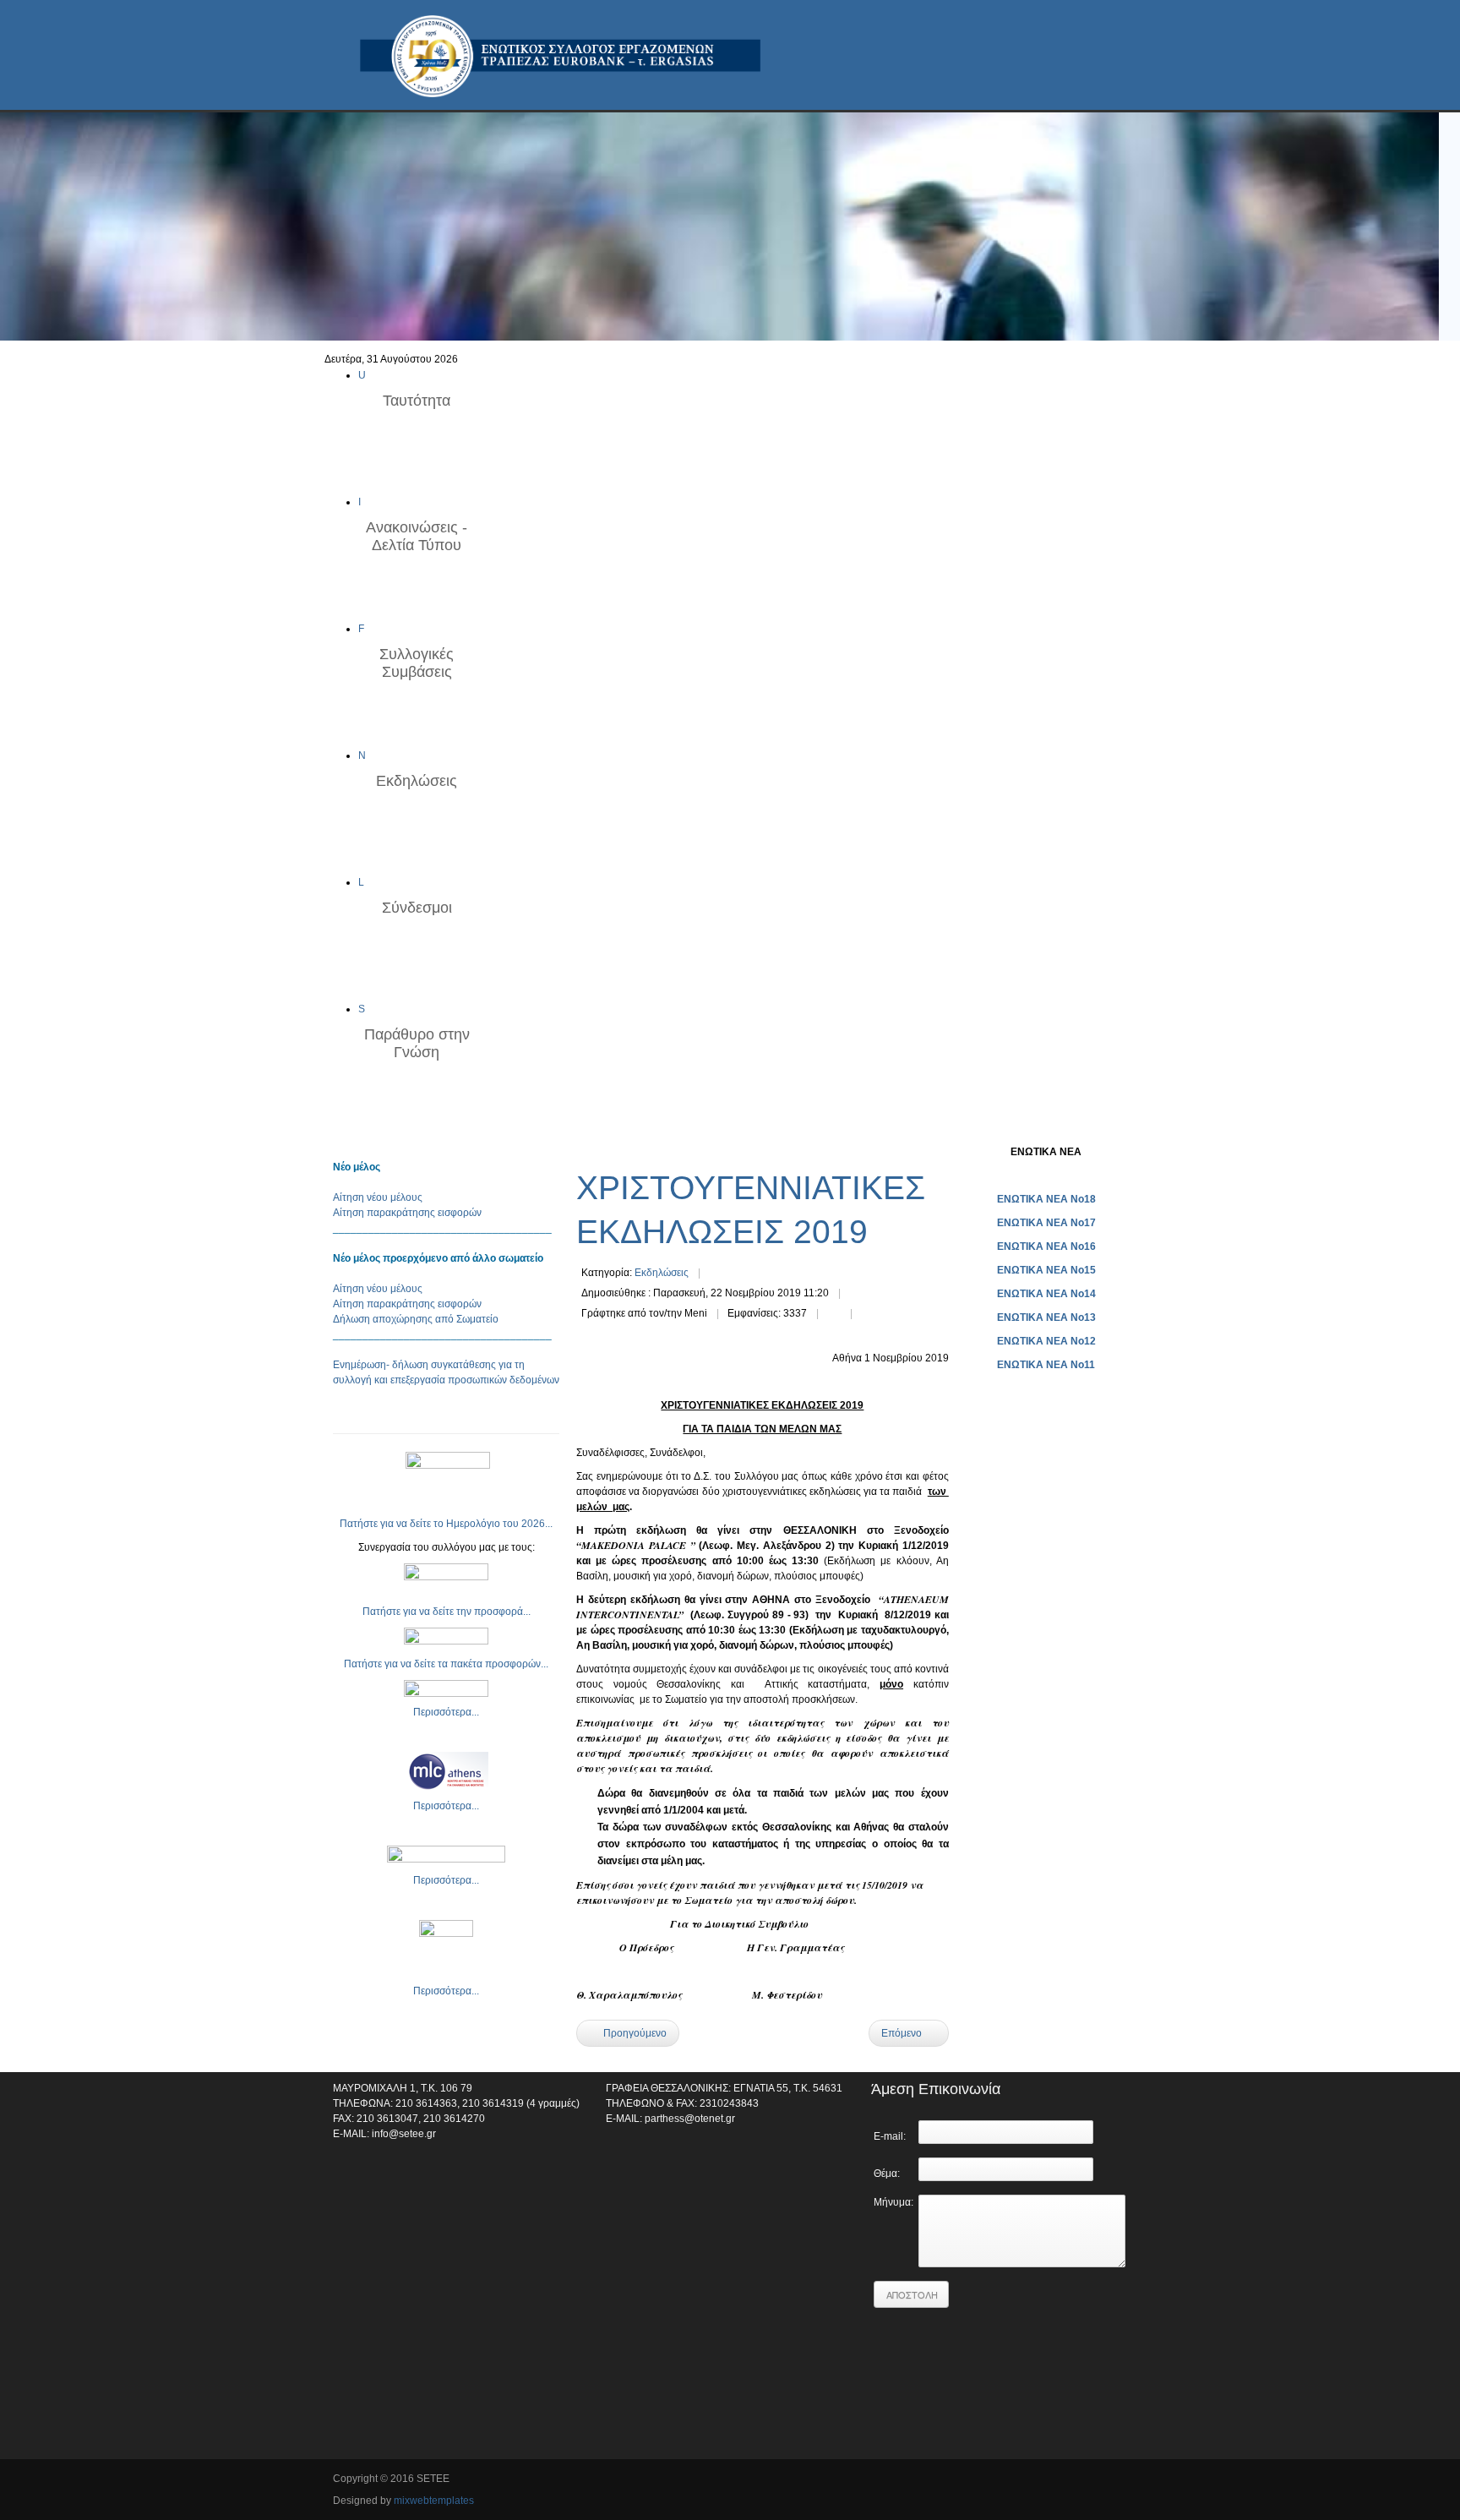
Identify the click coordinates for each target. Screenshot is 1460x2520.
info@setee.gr (404, 2134)
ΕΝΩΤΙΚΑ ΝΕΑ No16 (1046, 1246)
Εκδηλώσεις (662, 1273)
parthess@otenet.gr (690, 2119)
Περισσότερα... (446, 1712)
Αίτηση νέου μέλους (378, 1197)
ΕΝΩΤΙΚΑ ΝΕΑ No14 (1046, 1294)
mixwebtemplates (434, 2501)
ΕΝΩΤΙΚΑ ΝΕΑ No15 (1046, 1270)
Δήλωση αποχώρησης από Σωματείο (416, 1319)
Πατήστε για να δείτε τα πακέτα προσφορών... (446, 1664)
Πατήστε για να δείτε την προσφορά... (447, 1612)
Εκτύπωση (834, 1315)
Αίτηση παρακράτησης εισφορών (407, 1213)
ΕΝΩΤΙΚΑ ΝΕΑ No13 (1046, 1317)
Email (868, 1315)
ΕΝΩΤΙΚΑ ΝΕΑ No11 (1046, 1365)
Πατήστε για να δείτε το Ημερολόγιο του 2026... (446, 1524)
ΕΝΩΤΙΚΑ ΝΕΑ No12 (1046, 1341)
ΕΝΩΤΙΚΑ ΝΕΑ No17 (1046, 1223)
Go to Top (1114, 2480)
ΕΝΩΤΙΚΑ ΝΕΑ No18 (1046, 1199)
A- (943, 1151)
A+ (912, 1151)
